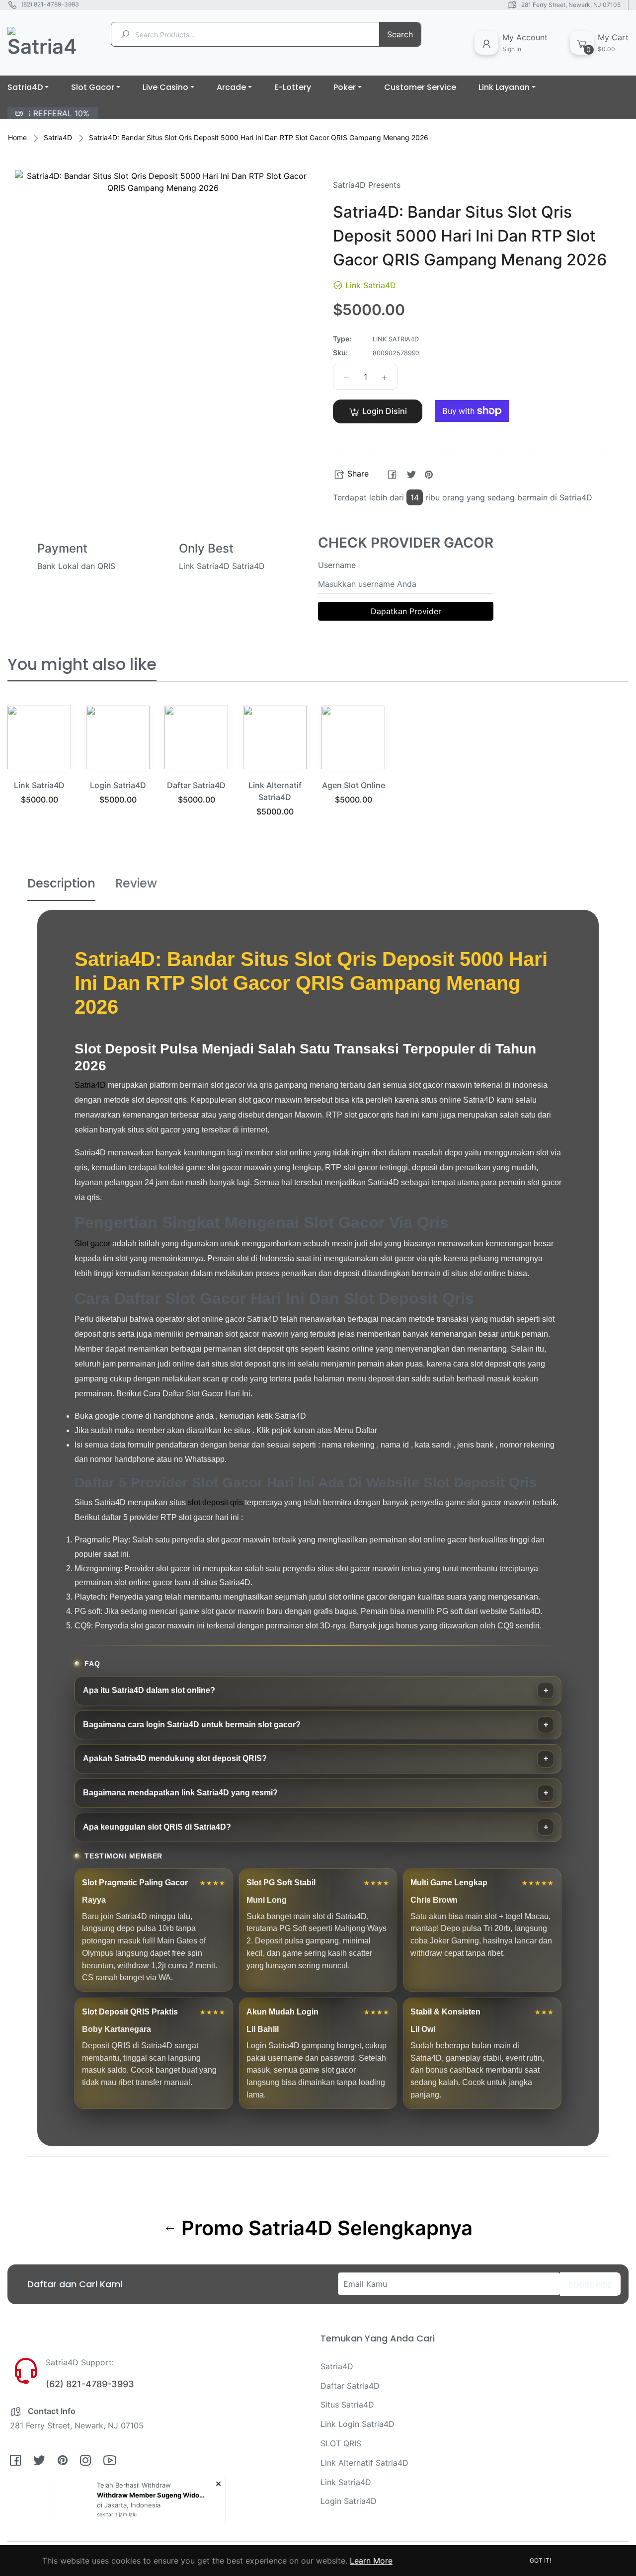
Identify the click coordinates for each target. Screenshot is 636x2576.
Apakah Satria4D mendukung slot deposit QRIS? (175, 1758)
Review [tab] (136, 883)
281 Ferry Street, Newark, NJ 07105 (571, 5)
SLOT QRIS (341, 2443)
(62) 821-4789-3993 (50, 4)
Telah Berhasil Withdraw (134, 2485)
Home (17, 137)
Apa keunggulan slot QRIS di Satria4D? (157, 1827)
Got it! (540, 2560)
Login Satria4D (118, 785)
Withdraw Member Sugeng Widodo (152, 2495)
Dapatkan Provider (406, 611)
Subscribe (590, 2285)
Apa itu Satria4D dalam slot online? (149, 1690)
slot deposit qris (215, 1502)
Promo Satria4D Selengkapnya (324, 2228)
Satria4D (58, 137)
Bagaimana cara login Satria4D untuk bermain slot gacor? (192, 1725)
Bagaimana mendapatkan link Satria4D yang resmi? (180, 1793)
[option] (39, 767)
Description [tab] (61, 883)
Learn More (371, 2561)
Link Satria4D (39, 785)
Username (337, 565)
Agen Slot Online (354, 785)
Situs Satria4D (347, 2405)
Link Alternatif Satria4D (364, 2463)
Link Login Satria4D (358, 2424)
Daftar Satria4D (196, 785)
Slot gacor (92, 1244)
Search (400, 34)
